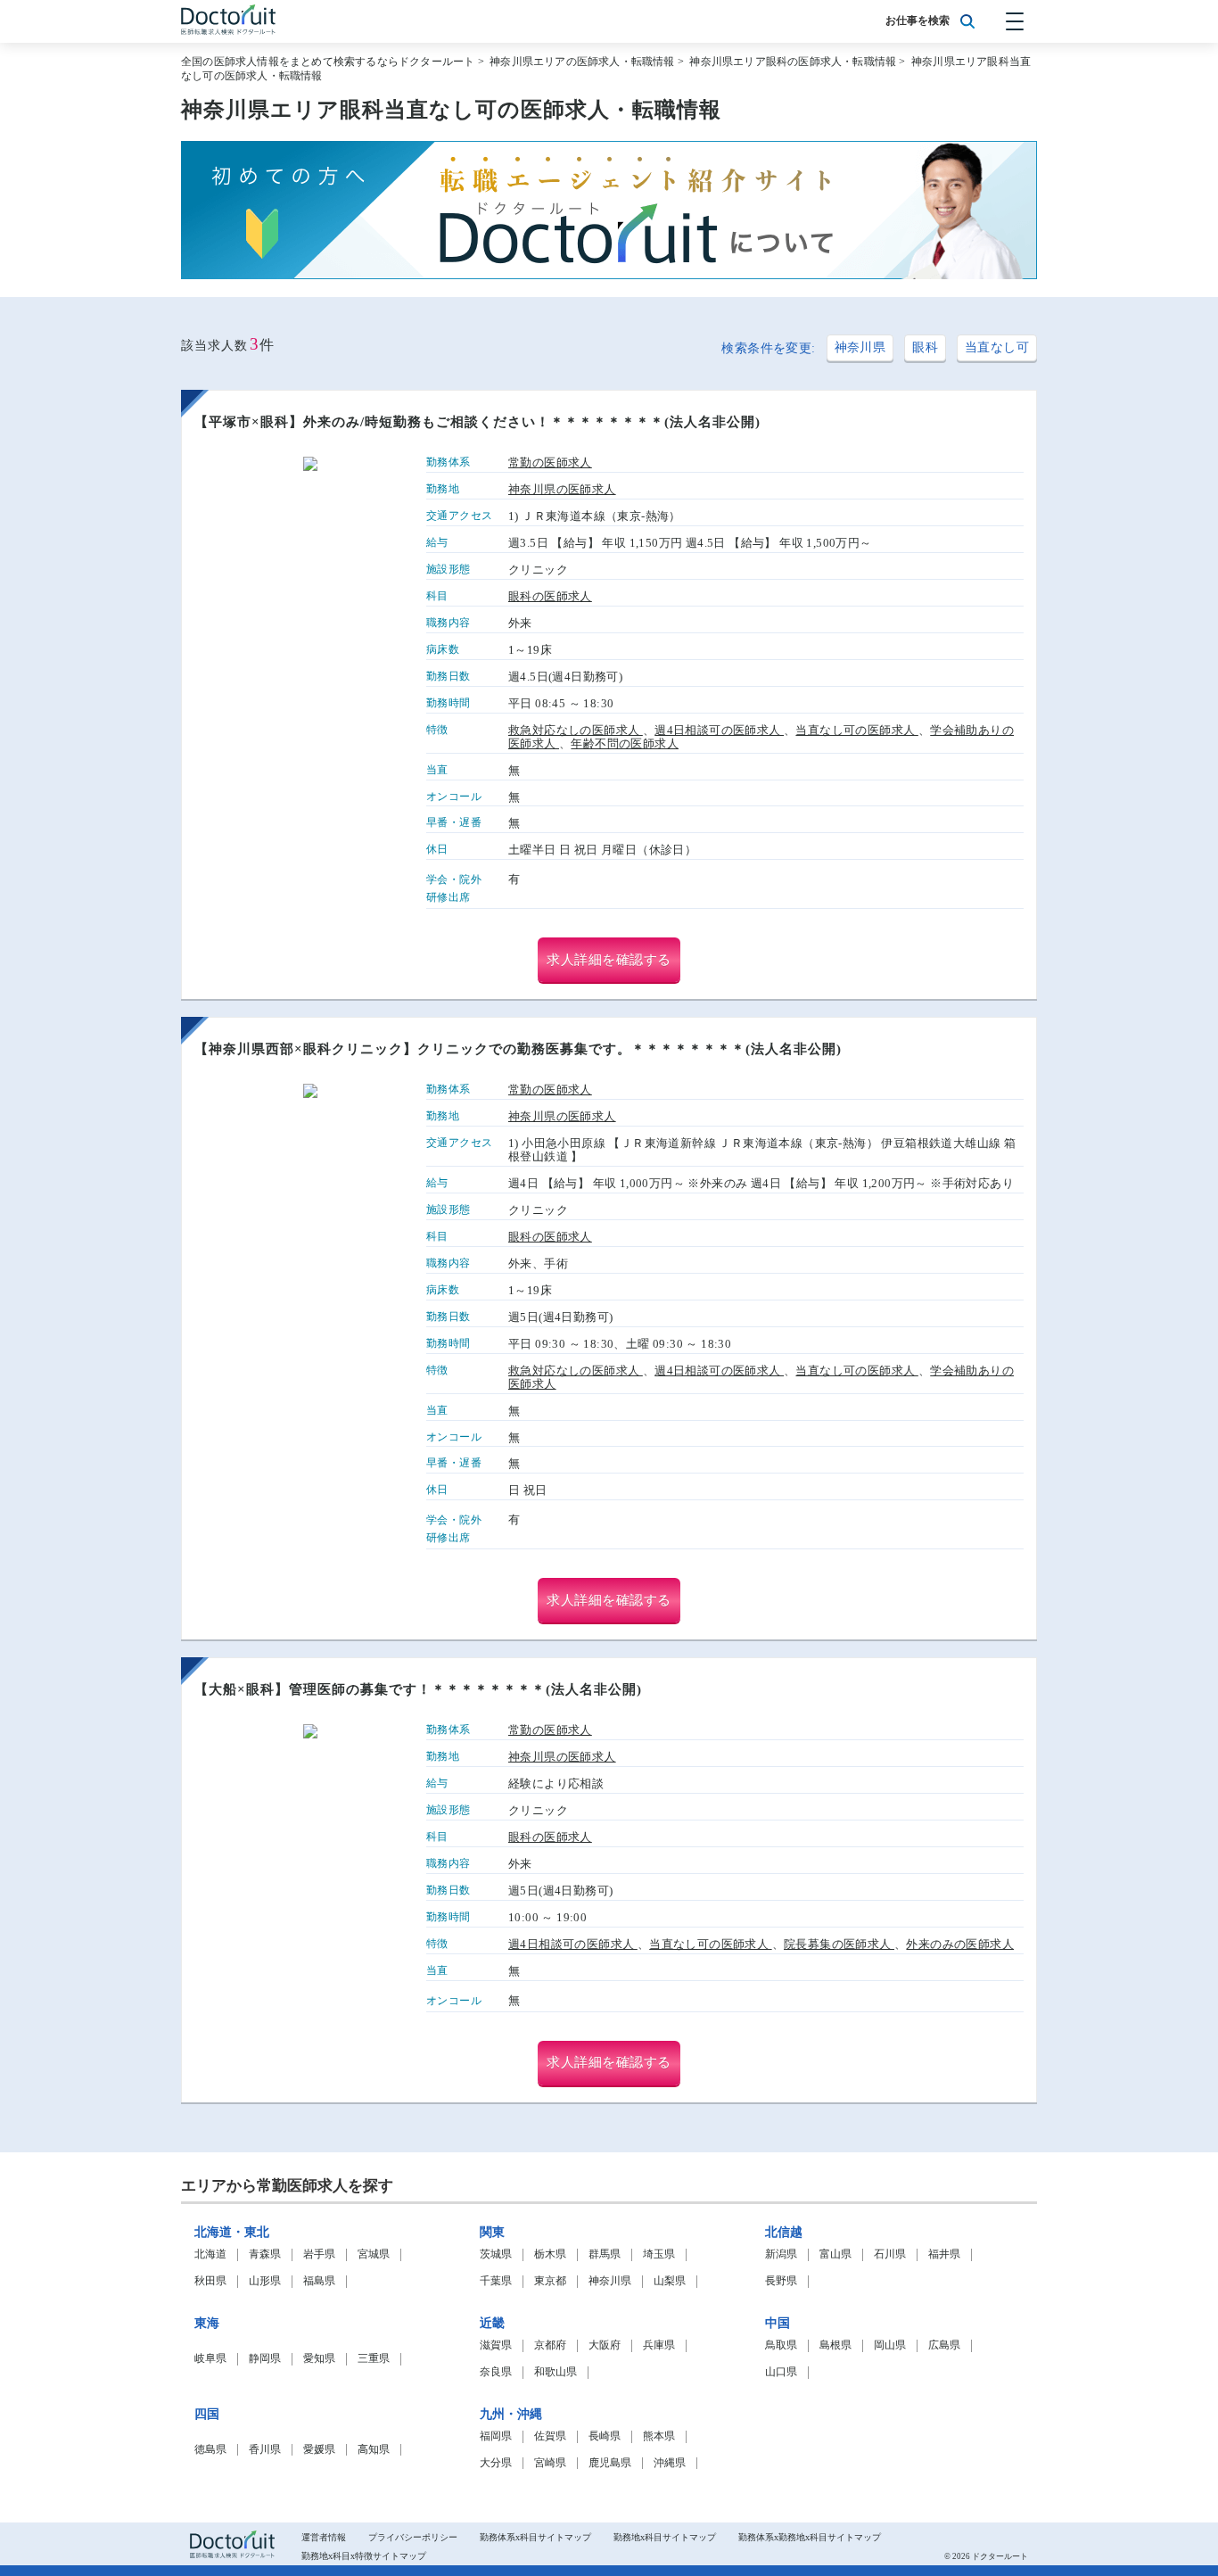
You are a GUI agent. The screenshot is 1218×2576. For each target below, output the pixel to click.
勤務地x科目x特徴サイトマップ (364, 2556)
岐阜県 (210, 2359)
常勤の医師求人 (550, 463)
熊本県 (659, 2436)
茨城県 (496, 2254)
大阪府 (605, 2345)
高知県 (374, 2450)
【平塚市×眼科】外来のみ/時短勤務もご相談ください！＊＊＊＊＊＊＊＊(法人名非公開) (477, 422)
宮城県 (374, 2254)
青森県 (265, 2254)
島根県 (835, 2345)
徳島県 (210, 2450)
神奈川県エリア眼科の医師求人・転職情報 (793, 62)
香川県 (265, 2450)
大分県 (496, 2463)
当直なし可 (997, 347)
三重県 (374, 2359)
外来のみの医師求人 (960, 1944)
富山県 (835, 2254)
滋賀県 (496, 2345)
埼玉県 (659, 2254)
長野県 (781, 2281)
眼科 (925, 347)
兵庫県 (659, 2345)
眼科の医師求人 (550, 596)
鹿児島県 (610, 2463)
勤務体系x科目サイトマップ (535, 2537)
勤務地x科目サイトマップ (665, 2537)
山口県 (781, 2372)
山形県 (265, 2281)
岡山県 (890, 2345)
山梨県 (670, 2281)
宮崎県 (550, 2463)
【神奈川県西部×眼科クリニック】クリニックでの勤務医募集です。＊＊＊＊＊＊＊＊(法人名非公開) (518, 1049)
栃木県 (550, 2254)
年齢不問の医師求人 (625, 743)
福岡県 (496, 2436)
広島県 (944, 2345)
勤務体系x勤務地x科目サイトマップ (810, 2537)
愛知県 (319, 2359)
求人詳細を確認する (609, 960)
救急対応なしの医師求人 (576, 730)
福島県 (319, 2281)
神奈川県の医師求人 (562, 490)
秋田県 (210, 2281)
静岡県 (265, 2359)
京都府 (550, 2345)
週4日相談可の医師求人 (719, 730)
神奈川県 (860, 347)
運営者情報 (324, 2537)
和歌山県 (556, 2372)
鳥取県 (781, 2345)
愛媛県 (319, 2450)
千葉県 (496, 2281)
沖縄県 (670, 2463)
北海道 (210, 2254)
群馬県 (605, 2254)
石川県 (890, 2254)
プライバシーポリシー (413, 2537)
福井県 (944, 2254)
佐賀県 (550, 2436)
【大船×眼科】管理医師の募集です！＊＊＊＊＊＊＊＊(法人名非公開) (418, 1689)
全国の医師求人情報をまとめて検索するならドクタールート (328, 62)
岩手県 (319, 2254)
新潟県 (781, 2254)
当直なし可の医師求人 (856, 730)
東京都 (550, 2281)
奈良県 (496, 2372)
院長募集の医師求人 (839, 1944)
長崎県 (605, 2436)
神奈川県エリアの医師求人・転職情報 (582, 62)
